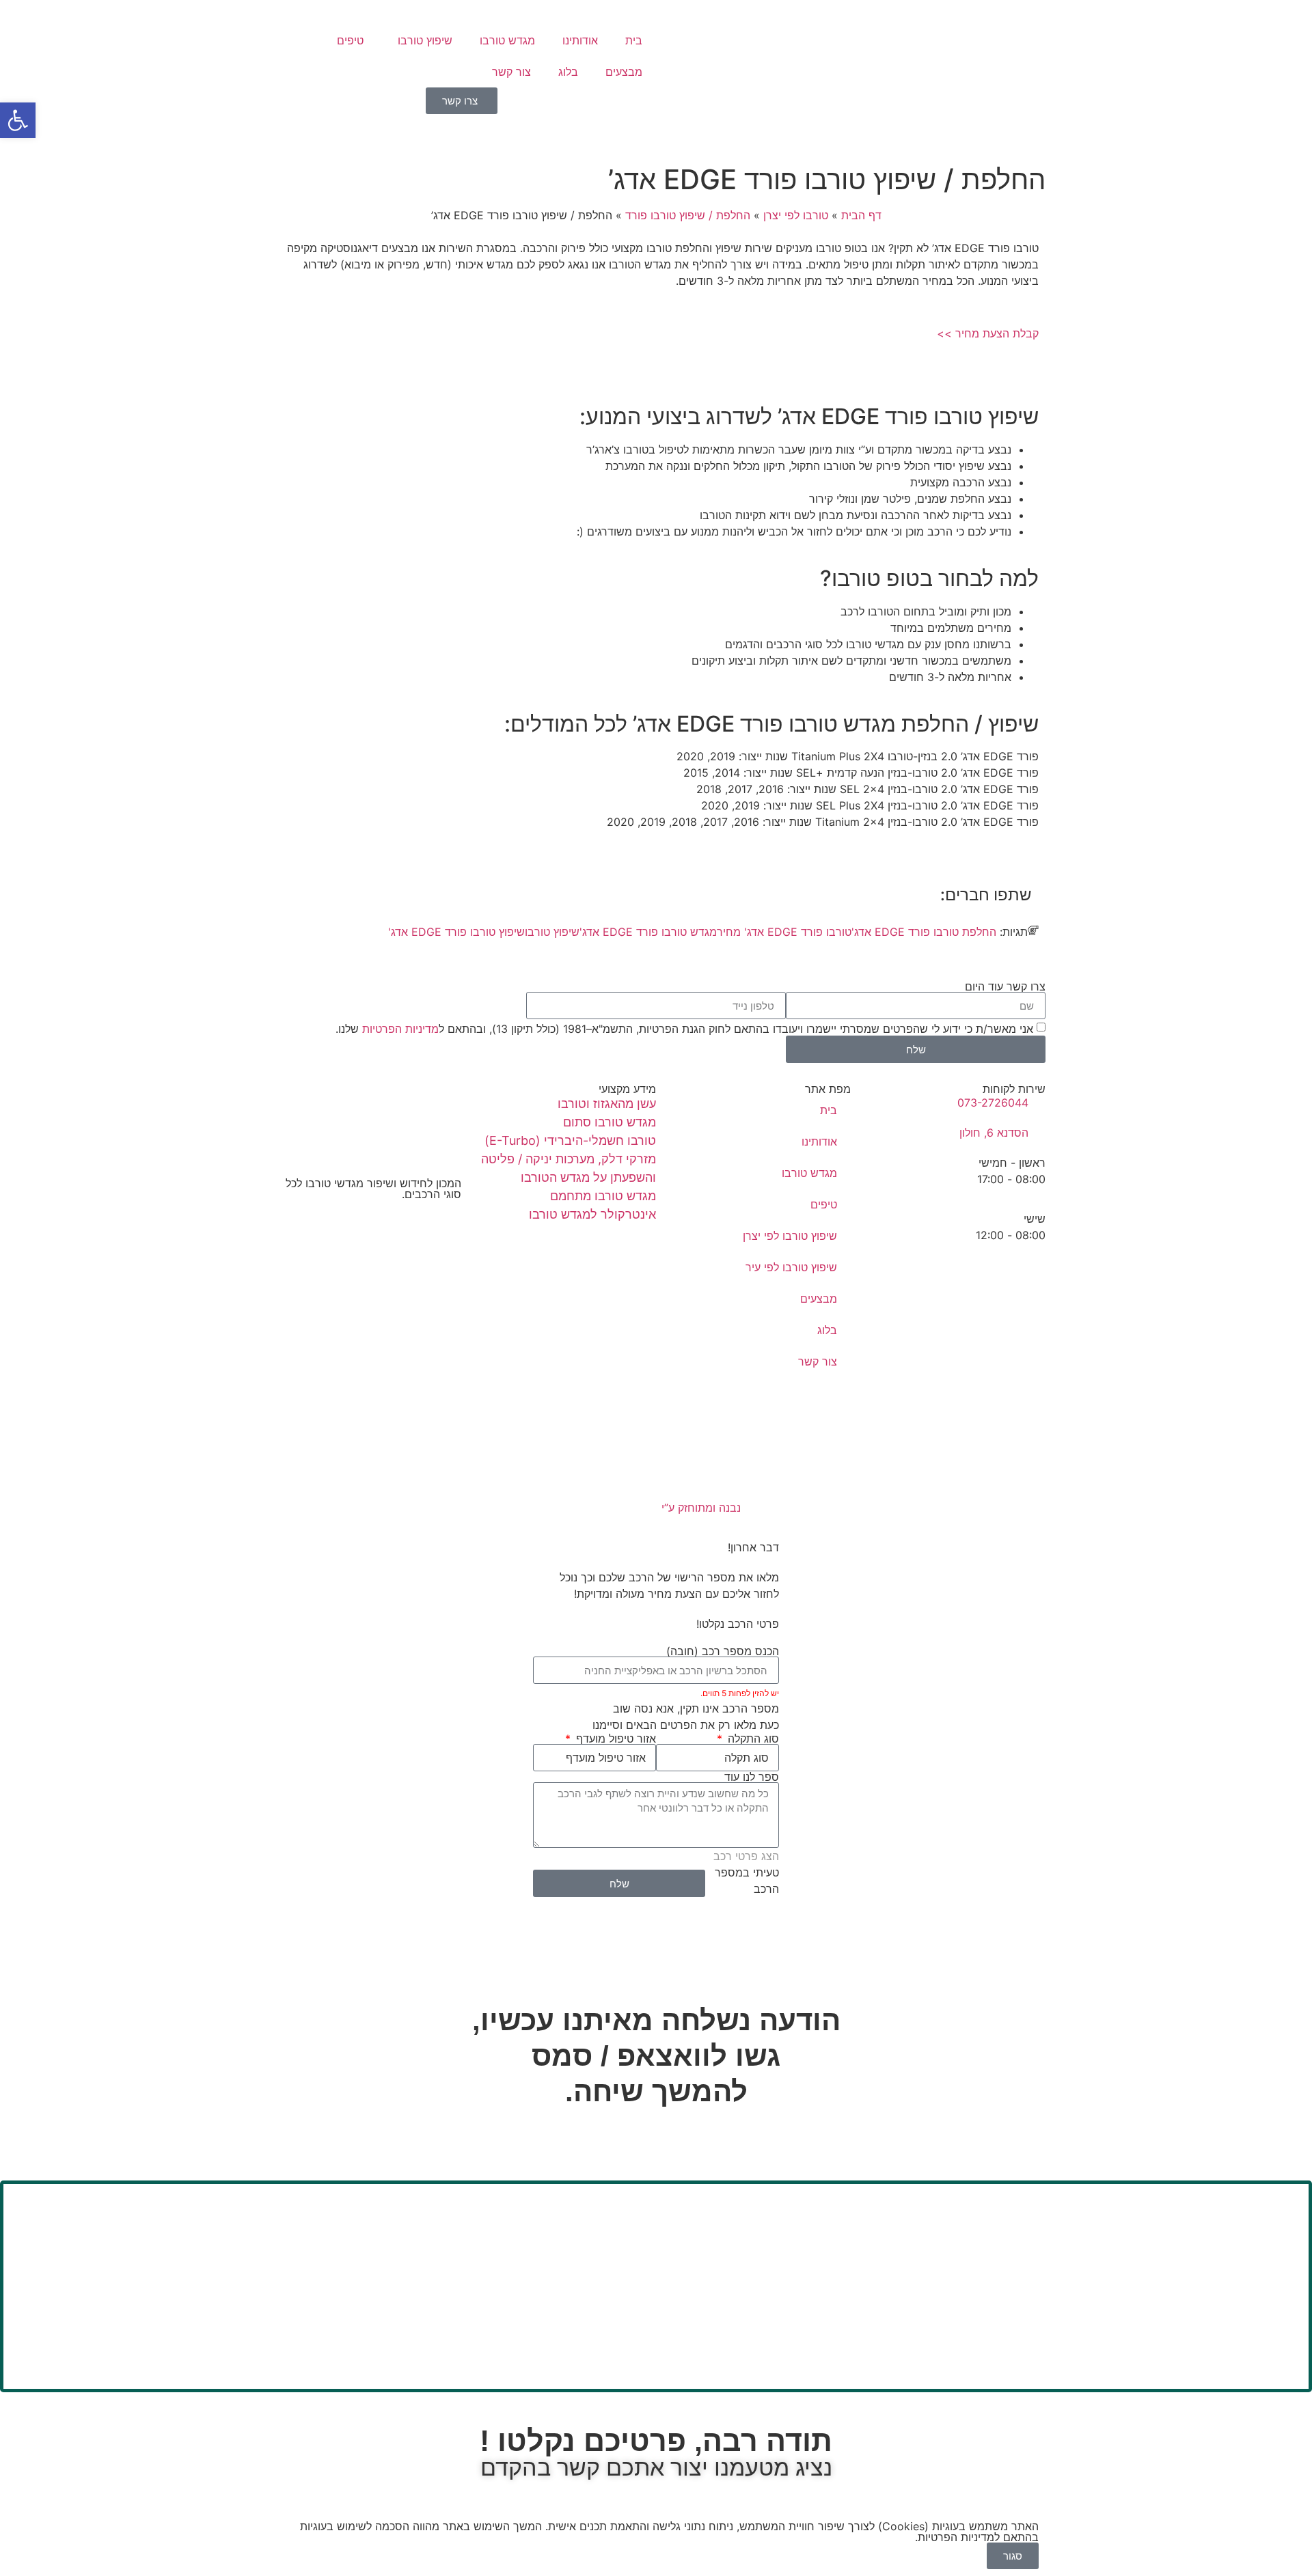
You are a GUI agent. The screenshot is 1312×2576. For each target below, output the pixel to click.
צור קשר (511, 72)
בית (634, 40)
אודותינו (580, 40)
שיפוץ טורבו (425, 40)
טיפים (350, 40)
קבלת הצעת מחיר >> (988, 333)
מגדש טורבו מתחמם (603, 1196)
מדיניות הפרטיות (400, 1029)
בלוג (568, 72)
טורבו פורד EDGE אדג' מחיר (784, 932)
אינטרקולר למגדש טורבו (592, 1214)
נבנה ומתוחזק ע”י (699, 1508)
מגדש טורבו (507, 40)
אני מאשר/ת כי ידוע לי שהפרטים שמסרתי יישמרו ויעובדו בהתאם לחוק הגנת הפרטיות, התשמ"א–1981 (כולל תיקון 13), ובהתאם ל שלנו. (684, 1029)
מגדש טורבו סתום (610, 1122)
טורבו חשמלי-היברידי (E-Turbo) (570, 1140)
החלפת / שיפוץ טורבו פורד (688, 215)
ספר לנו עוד (752, 1777)
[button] (18, 120)
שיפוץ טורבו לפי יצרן (790, 1236)
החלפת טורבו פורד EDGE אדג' (924, 932)
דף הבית (861, 215)
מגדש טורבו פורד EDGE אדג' (648, 932)
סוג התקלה (752, 1739)
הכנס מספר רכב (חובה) (723, 1651)
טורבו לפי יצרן (796, 215)
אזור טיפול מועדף (614, 1739)
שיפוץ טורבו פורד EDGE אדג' (456, 932)
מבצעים (624, 72)
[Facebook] (364, 1221)
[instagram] (364, 1238)
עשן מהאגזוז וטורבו (607, 1104)
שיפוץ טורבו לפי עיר (791, 1267)
